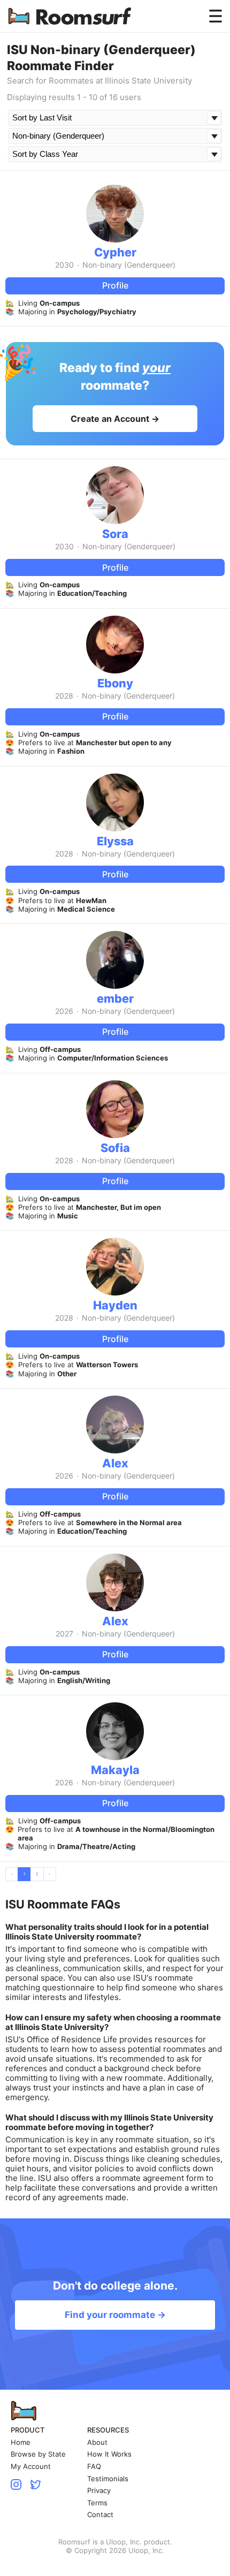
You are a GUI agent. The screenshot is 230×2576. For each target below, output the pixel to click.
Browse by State (38, 2454)
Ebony (115, 683)
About (97, 2442)
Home (21, 2442)
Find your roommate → (115, 2315)
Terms (97, 2503)
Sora (115, 534)
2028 (64, 696)
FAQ (94, 2467)
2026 (64, 1011)
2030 (64, 265)
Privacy (99, 2491)
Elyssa (115, 841)
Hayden (115, 1305)
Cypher (115, 252)
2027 (64, 1634)
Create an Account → (115, 419)
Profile (115, 285)
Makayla (115, 1770)
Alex (115, 1463)
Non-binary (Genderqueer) (129, 265)
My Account (31, 2467)
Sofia (115, 1148)
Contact (100, 2515)
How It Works (109, 2454)
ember (115, 998)
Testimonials (108, 2479)
